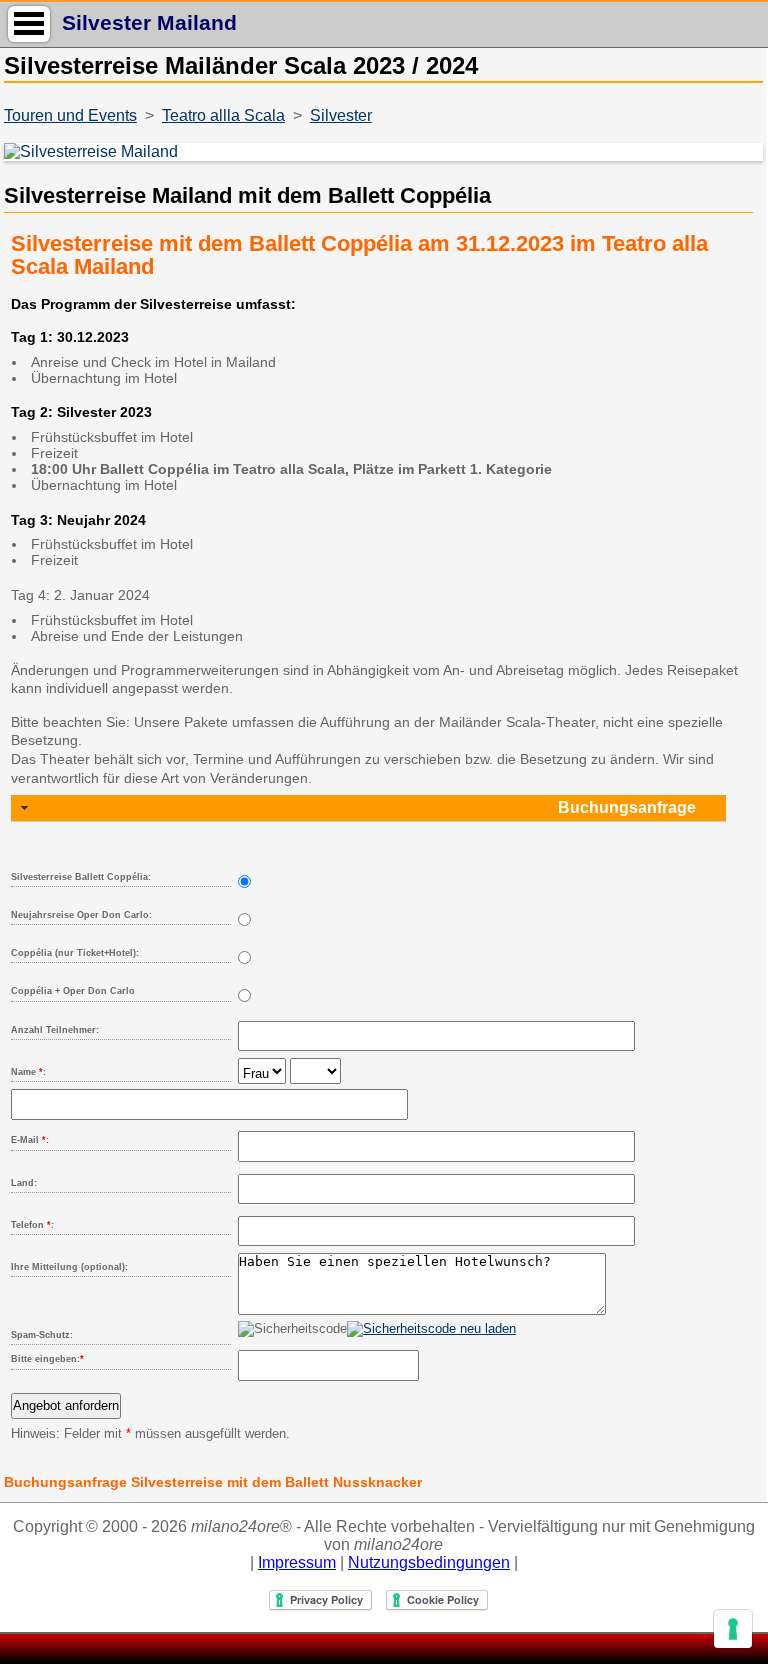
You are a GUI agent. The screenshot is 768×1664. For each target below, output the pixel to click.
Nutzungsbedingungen (429, 1562)
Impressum (297, 1562)
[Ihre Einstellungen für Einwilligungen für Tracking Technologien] (733, 1629)
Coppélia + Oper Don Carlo (73, 991)
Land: (24, 1183)
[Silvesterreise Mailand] (382, 151)
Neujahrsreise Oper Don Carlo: (81, 915)
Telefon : (32, 1225)
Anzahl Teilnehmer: (55, 1030)
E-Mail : (30, 1140)
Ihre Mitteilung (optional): (69, 1267)
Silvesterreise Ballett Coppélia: (81, 877)
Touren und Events (70, 115)
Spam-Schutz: (42, 1335)
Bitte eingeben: (47, 1359)
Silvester (341, 115)
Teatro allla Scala (223, 115)
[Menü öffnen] (29, 23)
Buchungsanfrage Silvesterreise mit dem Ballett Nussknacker (213, 1482)
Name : (28, 1072)
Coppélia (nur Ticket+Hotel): (75, 953)
